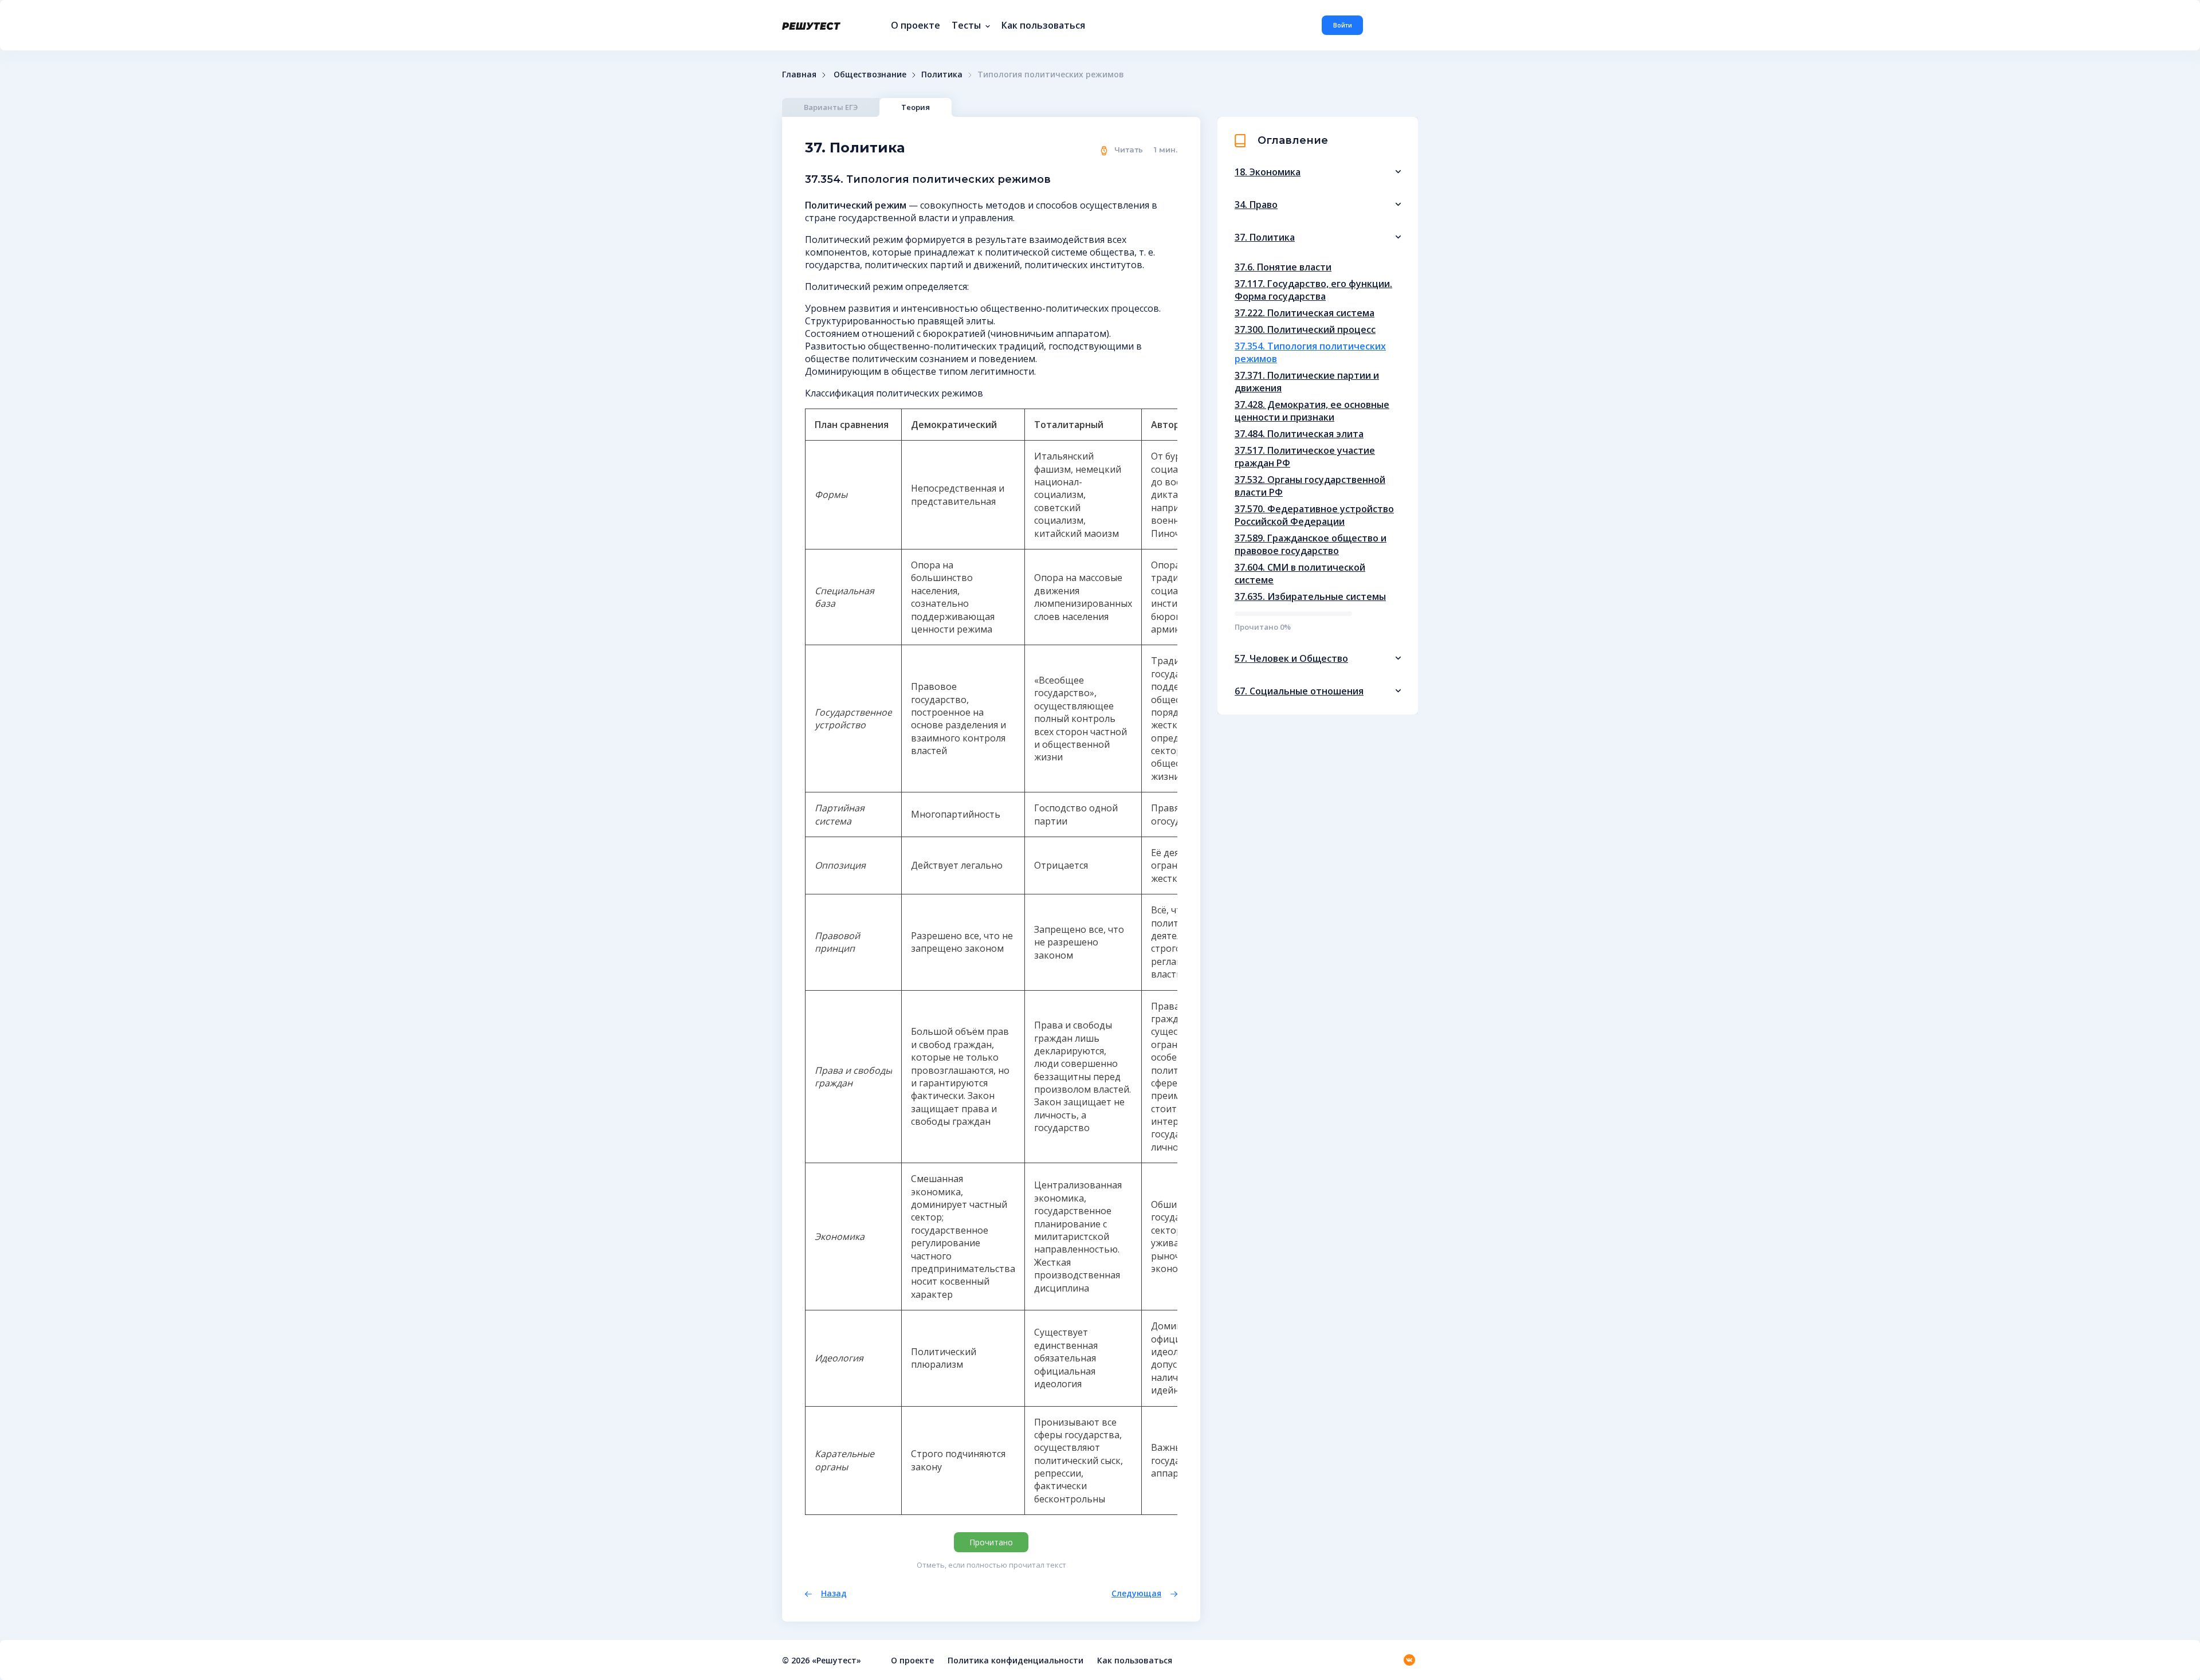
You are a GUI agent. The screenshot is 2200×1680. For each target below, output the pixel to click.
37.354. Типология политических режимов (1310, 352)
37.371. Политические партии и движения (1307, 382)
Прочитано (991, 1542)
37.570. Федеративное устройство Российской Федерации (1314, 515)
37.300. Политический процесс (1305, 329)
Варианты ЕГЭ (831, 107)
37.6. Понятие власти (1283, 267)
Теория (916, 107)
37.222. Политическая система (1305, 313)
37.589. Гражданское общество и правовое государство (1311, 544)
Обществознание (870, 74)
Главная (799, 74)
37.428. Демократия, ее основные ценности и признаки (1312, 411)
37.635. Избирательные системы (1310, 596)
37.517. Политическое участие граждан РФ (1305, 457)
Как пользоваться (1043, 25)
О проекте (916, 25)
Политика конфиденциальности (1015, 1660)
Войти (1343, 25)
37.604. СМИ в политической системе (1300, 574)
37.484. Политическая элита (1299, 434)
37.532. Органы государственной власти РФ (1310, 486)
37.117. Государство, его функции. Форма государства (1313, 290)
